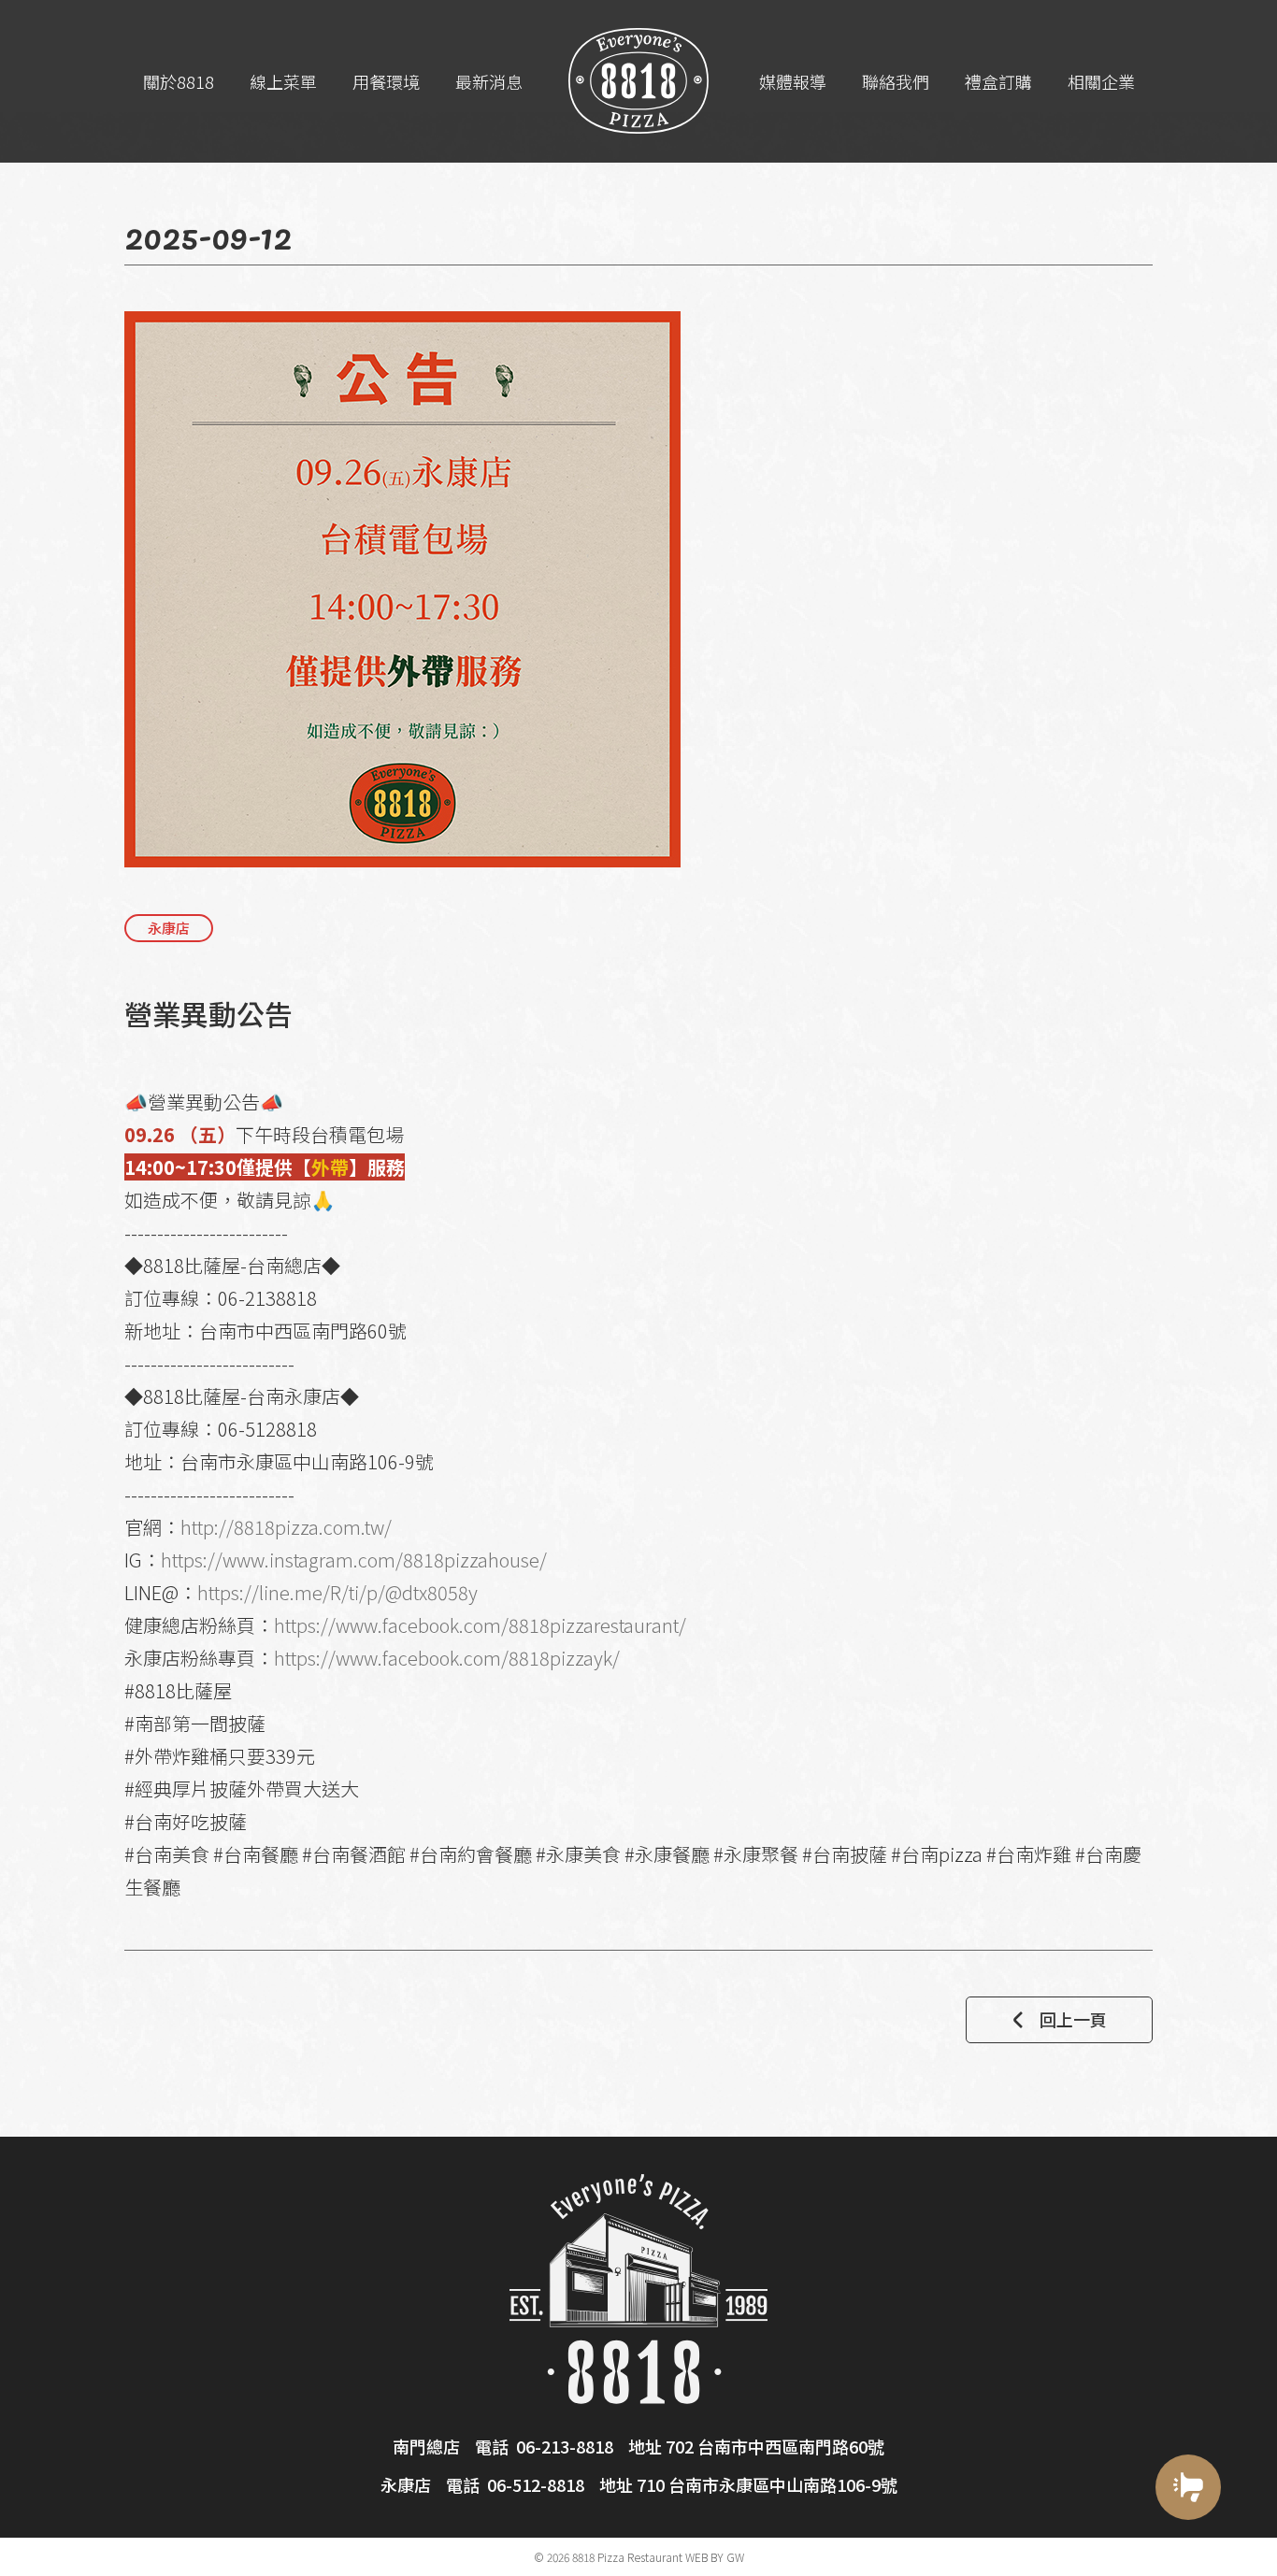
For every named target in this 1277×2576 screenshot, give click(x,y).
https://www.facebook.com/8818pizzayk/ (447, 1658)
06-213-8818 (565, 2446)
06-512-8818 (536, 2484)
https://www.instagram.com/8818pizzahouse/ (354, 1560)
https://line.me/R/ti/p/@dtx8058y (337, 1592)
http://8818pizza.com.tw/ (286, 1527)
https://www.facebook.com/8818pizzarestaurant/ (480, 1625)
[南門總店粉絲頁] (1188, 2555)
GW (735, 2557)
